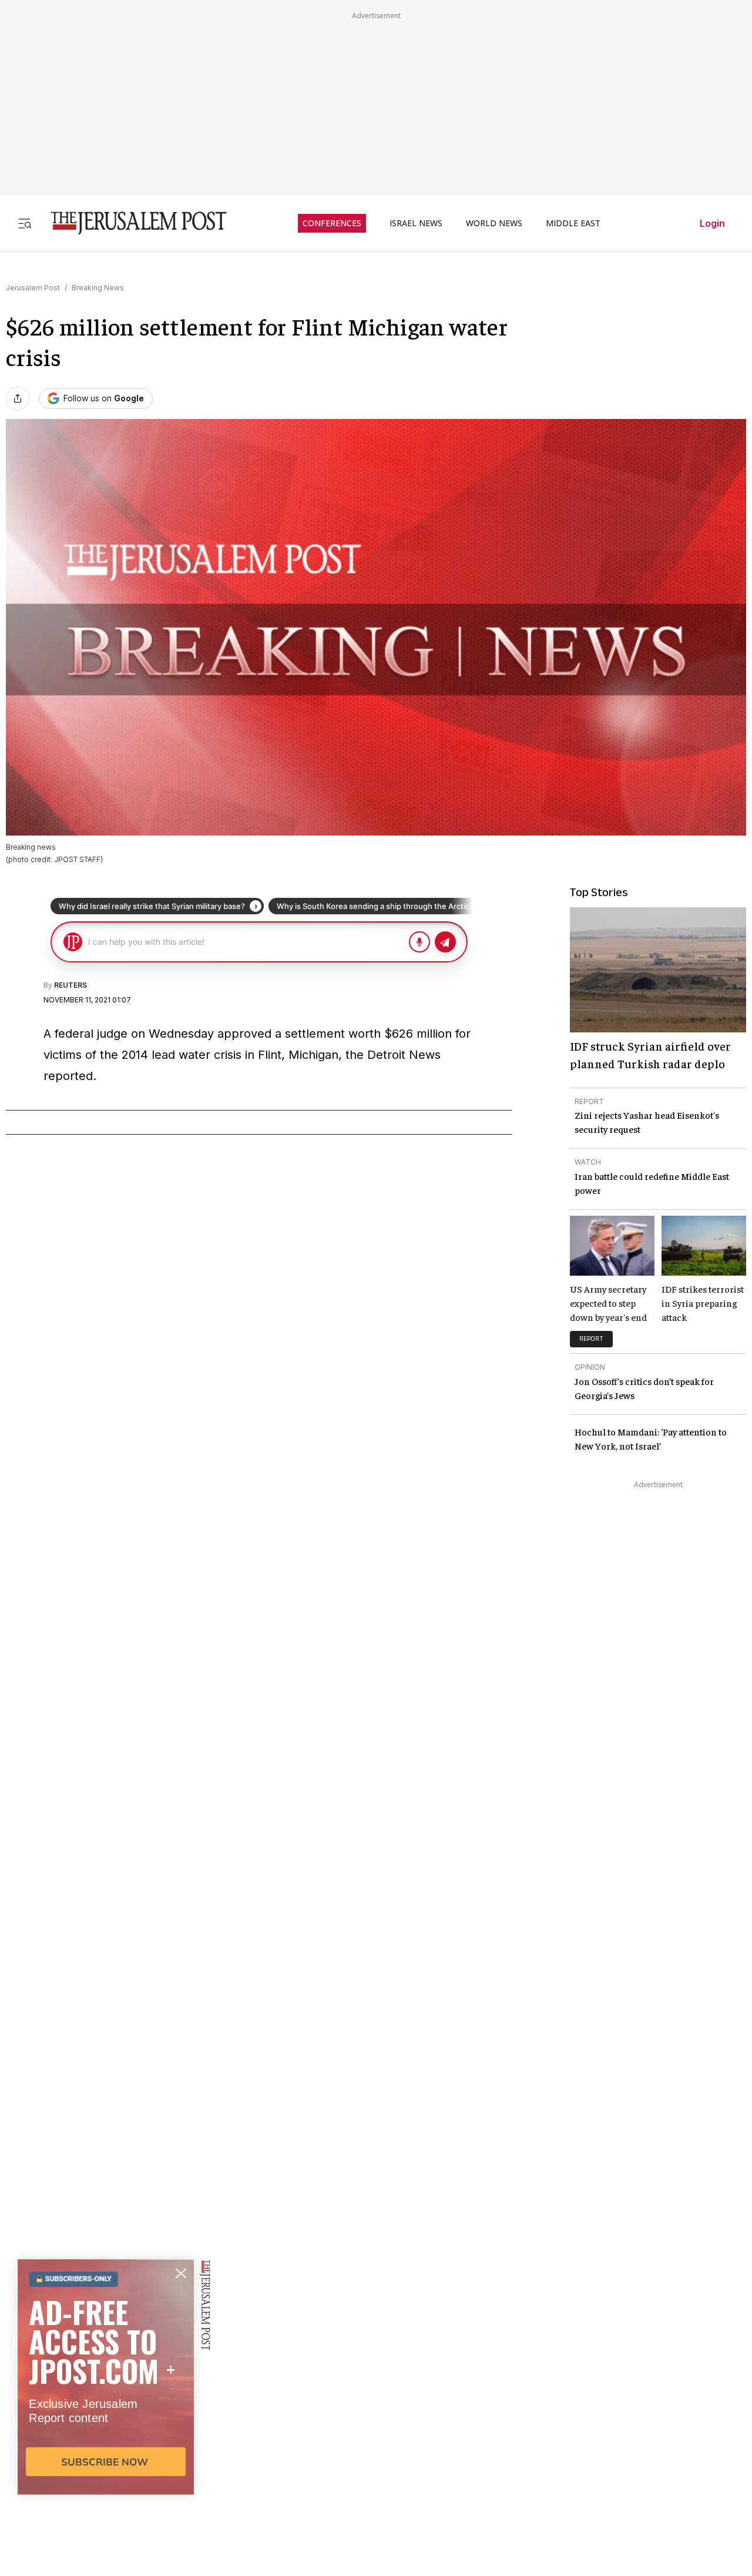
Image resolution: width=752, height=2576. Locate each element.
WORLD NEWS (494, 223)
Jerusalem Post (33, 288)
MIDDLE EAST (573, 223)
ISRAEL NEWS (416, 223)
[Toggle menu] (25, 223)
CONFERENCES (332, 223)
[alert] (106, 2441)
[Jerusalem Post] (131, 223)
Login (712, 223)
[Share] (18, 398)
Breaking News (98, 288)
